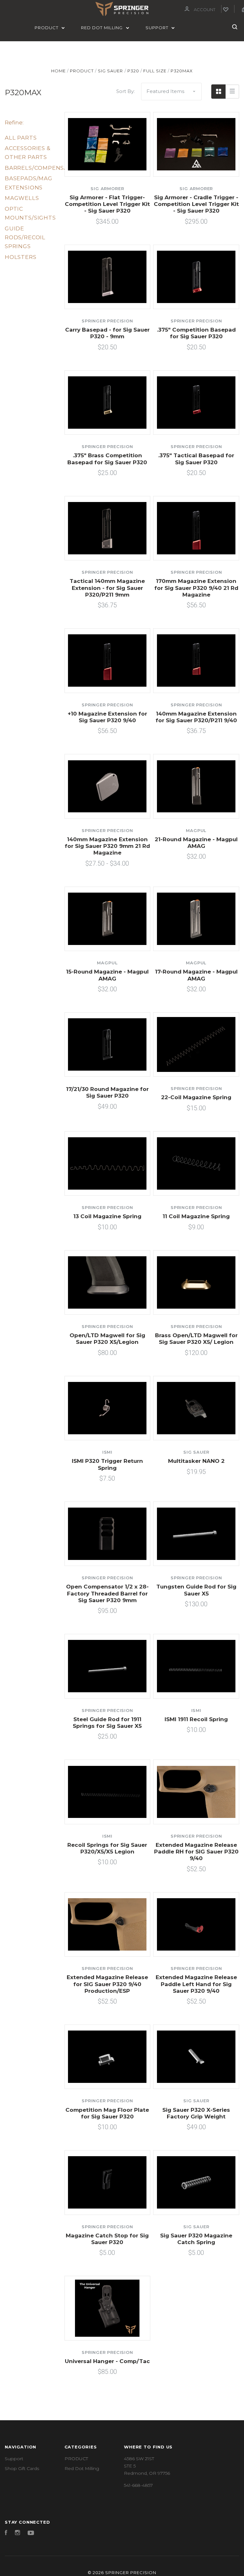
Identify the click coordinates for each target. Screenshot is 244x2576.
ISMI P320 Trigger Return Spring (107, 1464)
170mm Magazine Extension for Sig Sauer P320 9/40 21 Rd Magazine (196, 588)
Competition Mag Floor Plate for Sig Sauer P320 (107, 2113)
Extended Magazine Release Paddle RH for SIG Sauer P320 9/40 (196, 1852)
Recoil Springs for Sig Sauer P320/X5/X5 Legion (107, 1848)
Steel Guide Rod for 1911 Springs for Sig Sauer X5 (107, 1723)
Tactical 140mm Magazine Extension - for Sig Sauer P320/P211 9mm (107, 588)
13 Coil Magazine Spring (107, 1216)
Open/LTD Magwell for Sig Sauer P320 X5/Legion (107, 1339)
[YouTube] (31, 2533)
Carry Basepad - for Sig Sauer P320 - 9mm (107, 333)
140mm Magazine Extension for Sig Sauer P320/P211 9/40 (196, 717)
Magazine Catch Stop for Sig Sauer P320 (107, 2239)
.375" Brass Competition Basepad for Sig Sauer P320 (107, 459)
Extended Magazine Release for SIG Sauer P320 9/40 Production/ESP (107, 1984)
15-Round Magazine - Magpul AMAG (107, 975)
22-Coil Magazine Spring (196, 1097)
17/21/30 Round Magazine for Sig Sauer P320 (107, 1092)
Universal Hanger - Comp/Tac (107, 2361)
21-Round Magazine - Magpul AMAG (196, 843)
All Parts (21, 138)
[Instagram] (17, 2533)
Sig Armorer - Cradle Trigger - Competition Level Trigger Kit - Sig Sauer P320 (196, 204)
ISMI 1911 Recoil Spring (196, 1719)
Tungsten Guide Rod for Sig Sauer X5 (196, 1590)
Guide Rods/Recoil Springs (25, 238)
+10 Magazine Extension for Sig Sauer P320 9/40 (107, 717)
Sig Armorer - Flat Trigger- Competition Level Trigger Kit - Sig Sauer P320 (107, 204)
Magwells (22, 198)
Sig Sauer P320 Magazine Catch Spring (196, 2239)
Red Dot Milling (102, 28)
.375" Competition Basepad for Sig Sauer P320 (196, 333)
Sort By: (125, 91)
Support (158, 28)
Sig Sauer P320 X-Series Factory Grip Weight (196, 2113)
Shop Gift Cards (22, 2468)
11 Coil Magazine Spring (196, 1216)
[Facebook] (6, 2533)
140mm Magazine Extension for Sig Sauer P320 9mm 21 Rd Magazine (107, 846)
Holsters (21, 257)
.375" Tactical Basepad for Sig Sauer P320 (196, 459)
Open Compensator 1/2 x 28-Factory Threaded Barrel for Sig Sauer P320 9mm (107, 1593)
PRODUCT (47, 28)
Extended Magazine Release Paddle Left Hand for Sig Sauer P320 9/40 (196, 1984)
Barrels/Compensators (44, 168)
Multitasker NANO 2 (196, 1461)
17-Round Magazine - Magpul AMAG (196, 975)
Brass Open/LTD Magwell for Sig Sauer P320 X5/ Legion (196, 1339)
